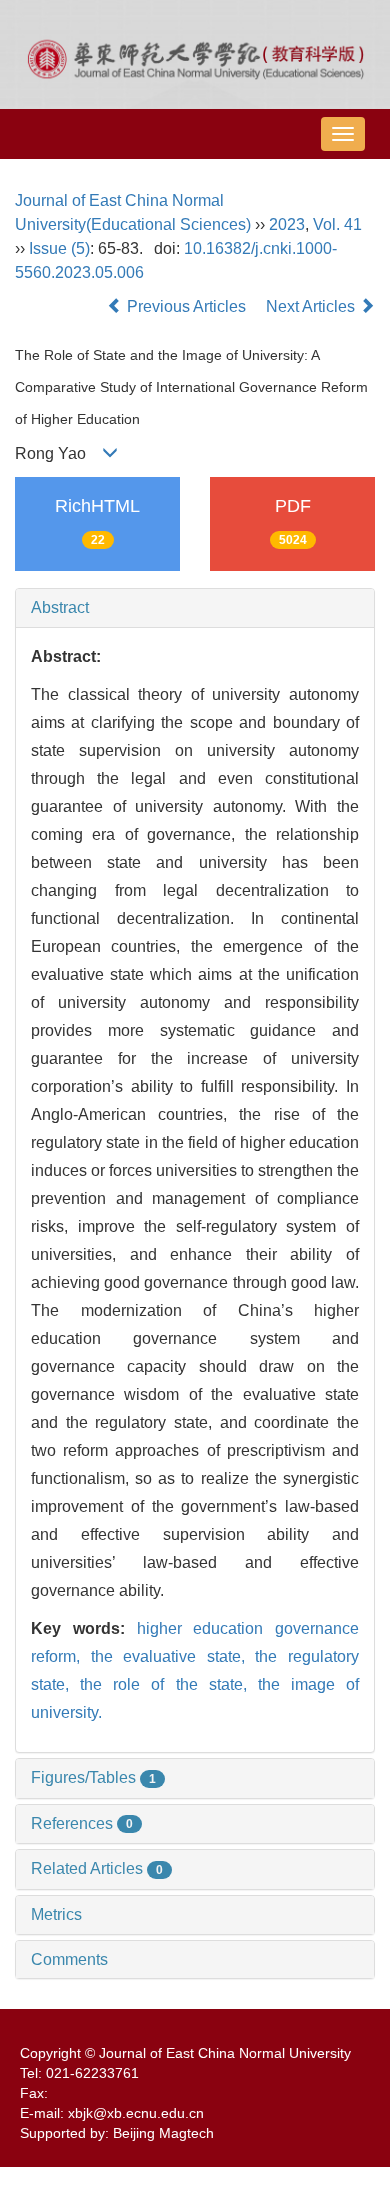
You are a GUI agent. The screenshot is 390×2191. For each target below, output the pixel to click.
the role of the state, (169, 1684)
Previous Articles (186, 306)
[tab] (195, 608)
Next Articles (312, 306)
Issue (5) (59, 248)
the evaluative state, (173, 1656)
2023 (287, 224)
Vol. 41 (337, 224)
